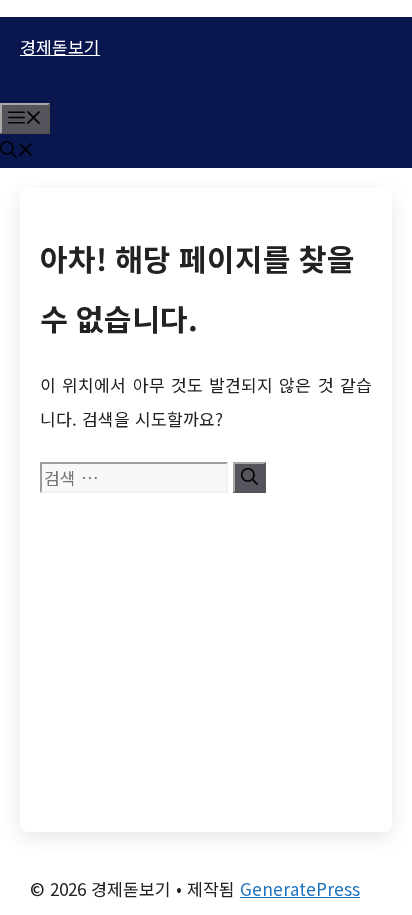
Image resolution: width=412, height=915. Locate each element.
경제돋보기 (60, 46)
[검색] (249, 477)
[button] (17, 150)
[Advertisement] (206, 653)
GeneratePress (300, 888)
